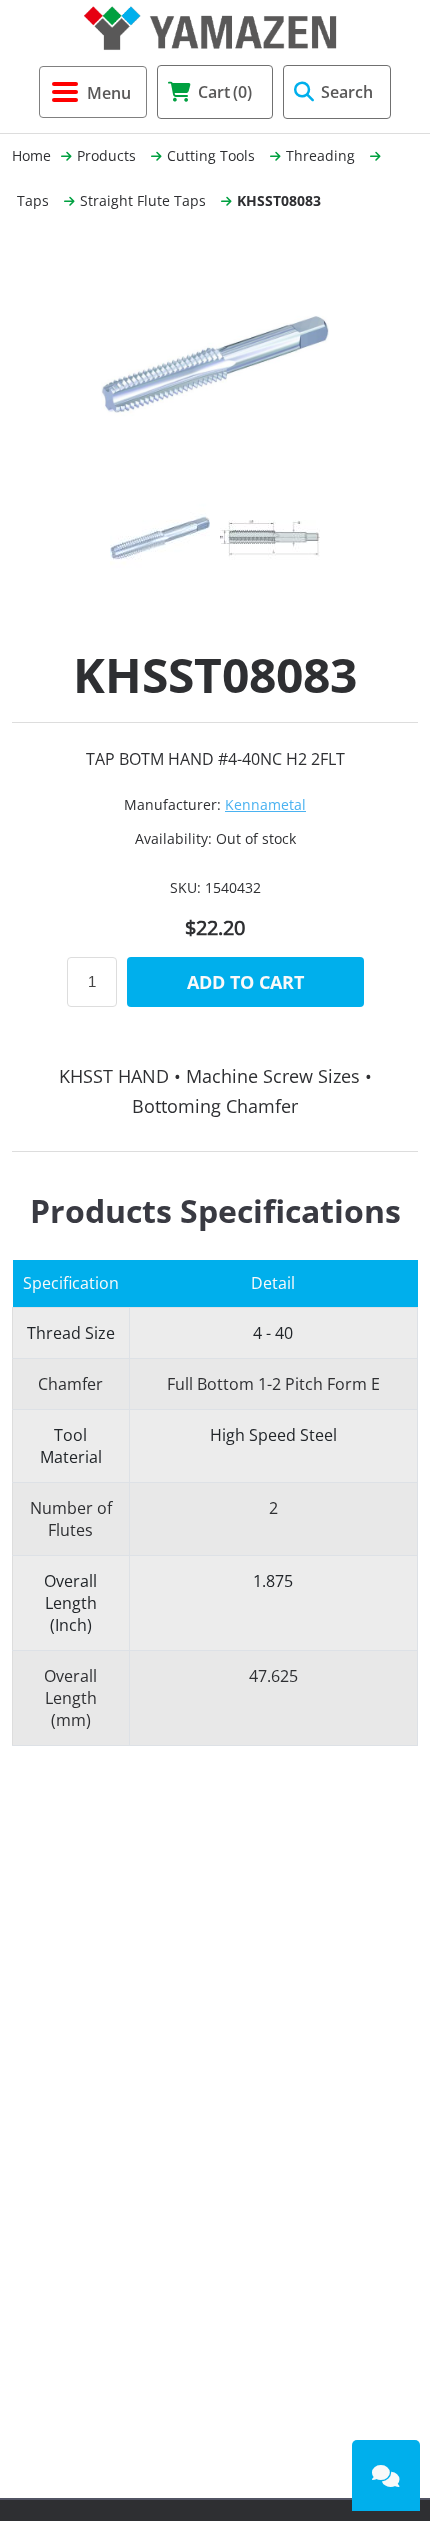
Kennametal (265, 804)
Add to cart (245, 982)
